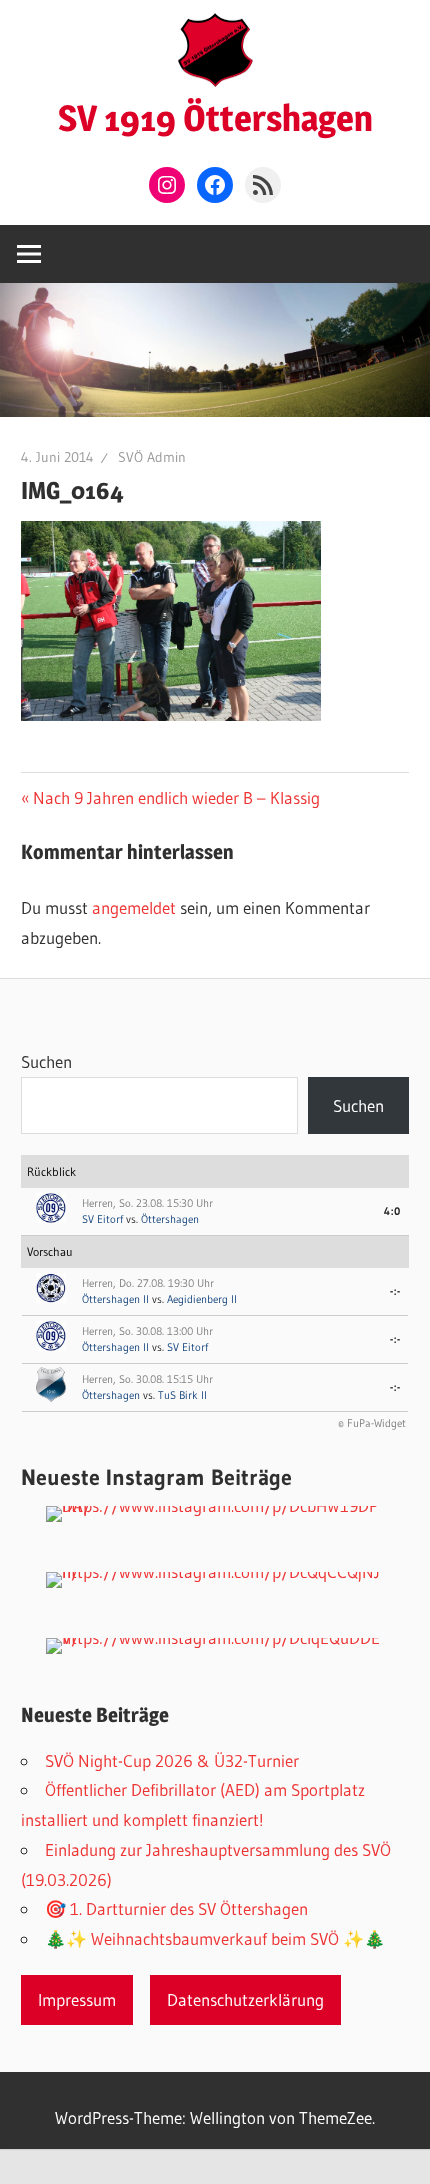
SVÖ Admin (152, 457)
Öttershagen (170, 1219)
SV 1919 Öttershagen (215, 118)
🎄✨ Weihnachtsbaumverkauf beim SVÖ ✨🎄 (215, 1938)
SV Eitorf (102, 1219)
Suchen (46, 1061)
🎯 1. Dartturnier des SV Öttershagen (176, 1908)
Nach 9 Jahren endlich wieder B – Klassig (176, 797)
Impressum (77, 1999)
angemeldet (134, 907)
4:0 (392, 1211)
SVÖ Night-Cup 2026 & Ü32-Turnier (172, 1760)
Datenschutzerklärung (245, 1999)
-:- (395, 1291)
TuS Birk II (182, 1395)
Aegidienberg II (202, 1299)
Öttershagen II (115, 1299)
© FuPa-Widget (372, 1423)
